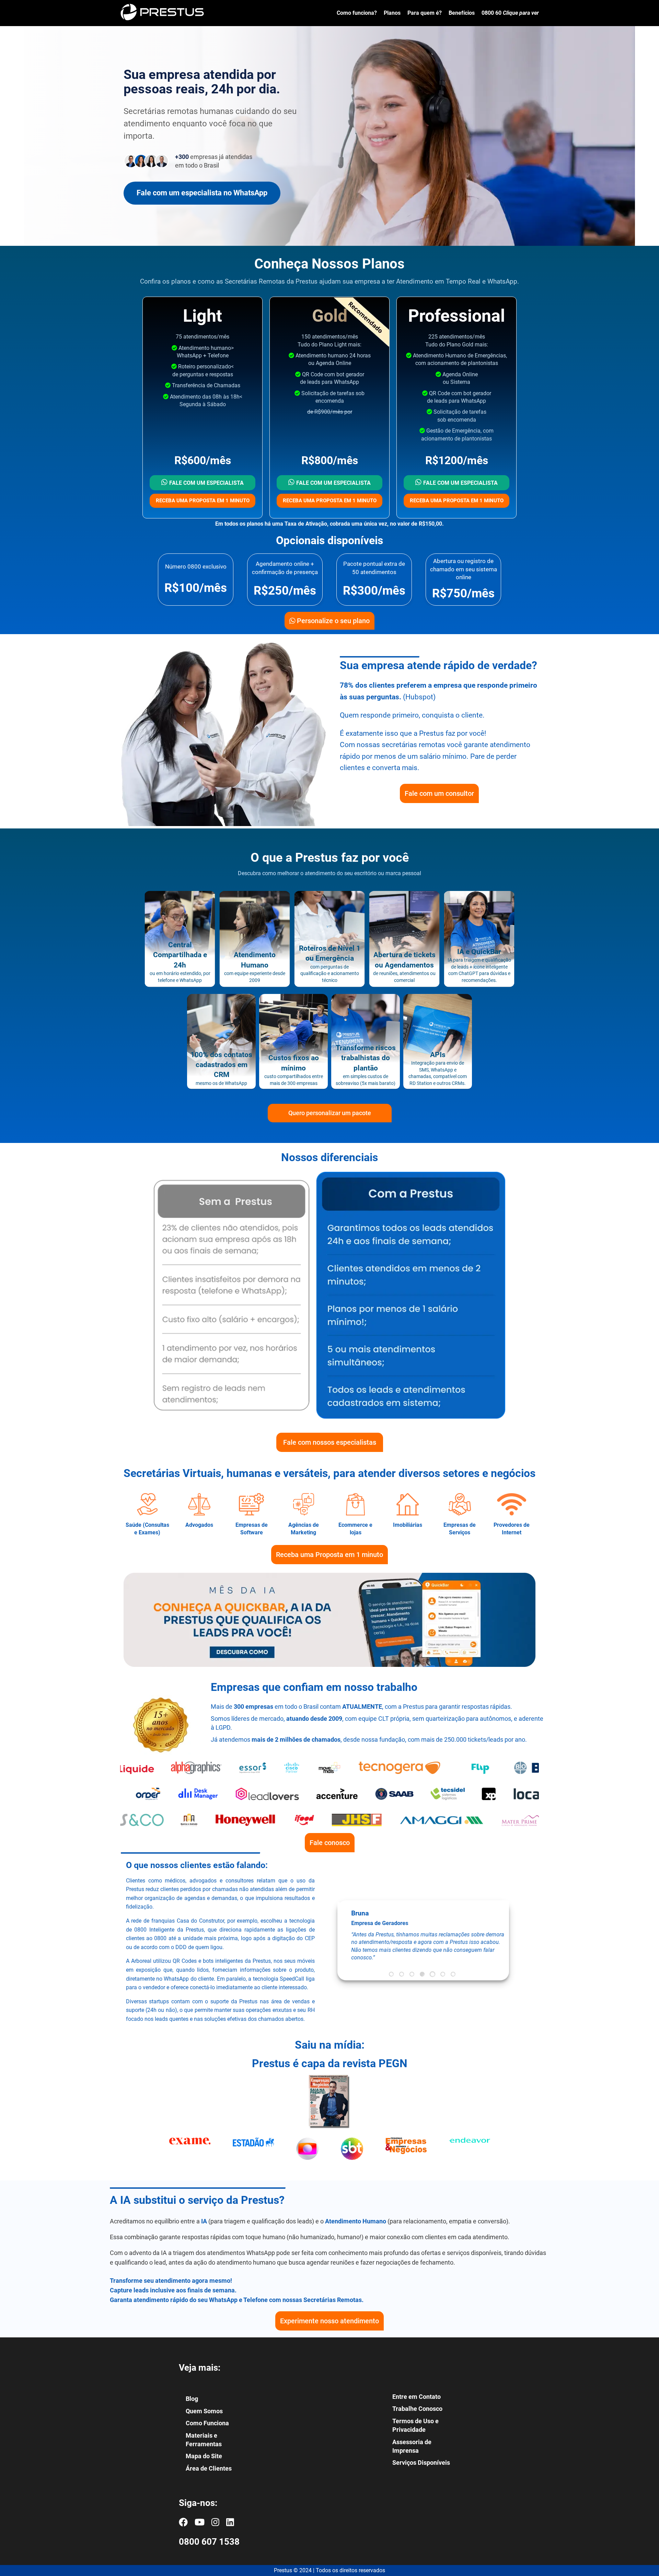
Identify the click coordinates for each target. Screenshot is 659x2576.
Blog (192, 2399)
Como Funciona (207, 2423)
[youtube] (200, 2522)
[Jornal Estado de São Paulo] (253, 2155)
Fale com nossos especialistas (330, 1442)
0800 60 (510, 13)
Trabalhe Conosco (417, 2409)
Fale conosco (330, 1843)
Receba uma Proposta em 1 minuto (329, 1555)
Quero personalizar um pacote (330, 1113)
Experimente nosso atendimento (329, 2321)
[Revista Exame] (190, 2155)
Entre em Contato (417, 2397)
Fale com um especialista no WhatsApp (202, 193)
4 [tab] (422, 1974)
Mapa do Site (204, 2456)
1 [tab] (391, 1974)
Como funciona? (357, 13)
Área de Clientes (209, 2468)
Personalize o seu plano (332, 621)
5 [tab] (432, 1974)
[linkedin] (230, 2522)
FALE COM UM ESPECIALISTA (206, 483)
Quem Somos (204, 2411)
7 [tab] (453, 1974)
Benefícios (462, 13)
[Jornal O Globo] (307, 2155)
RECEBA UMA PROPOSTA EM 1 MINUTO (203, 501)
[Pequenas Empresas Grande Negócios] (406, 2155)
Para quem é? (425, 13)
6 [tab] (443, 1974)
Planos (392, 13)
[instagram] (215, 2522)
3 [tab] (412, 1974)
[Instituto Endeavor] (470, 2155)
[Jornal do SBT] (352, 2155)
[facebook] (183, 2522)
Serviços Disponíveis (421, 2463)
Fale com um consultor (439, 793)
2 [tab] (402, 1974)
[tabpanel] (423, 1935)
